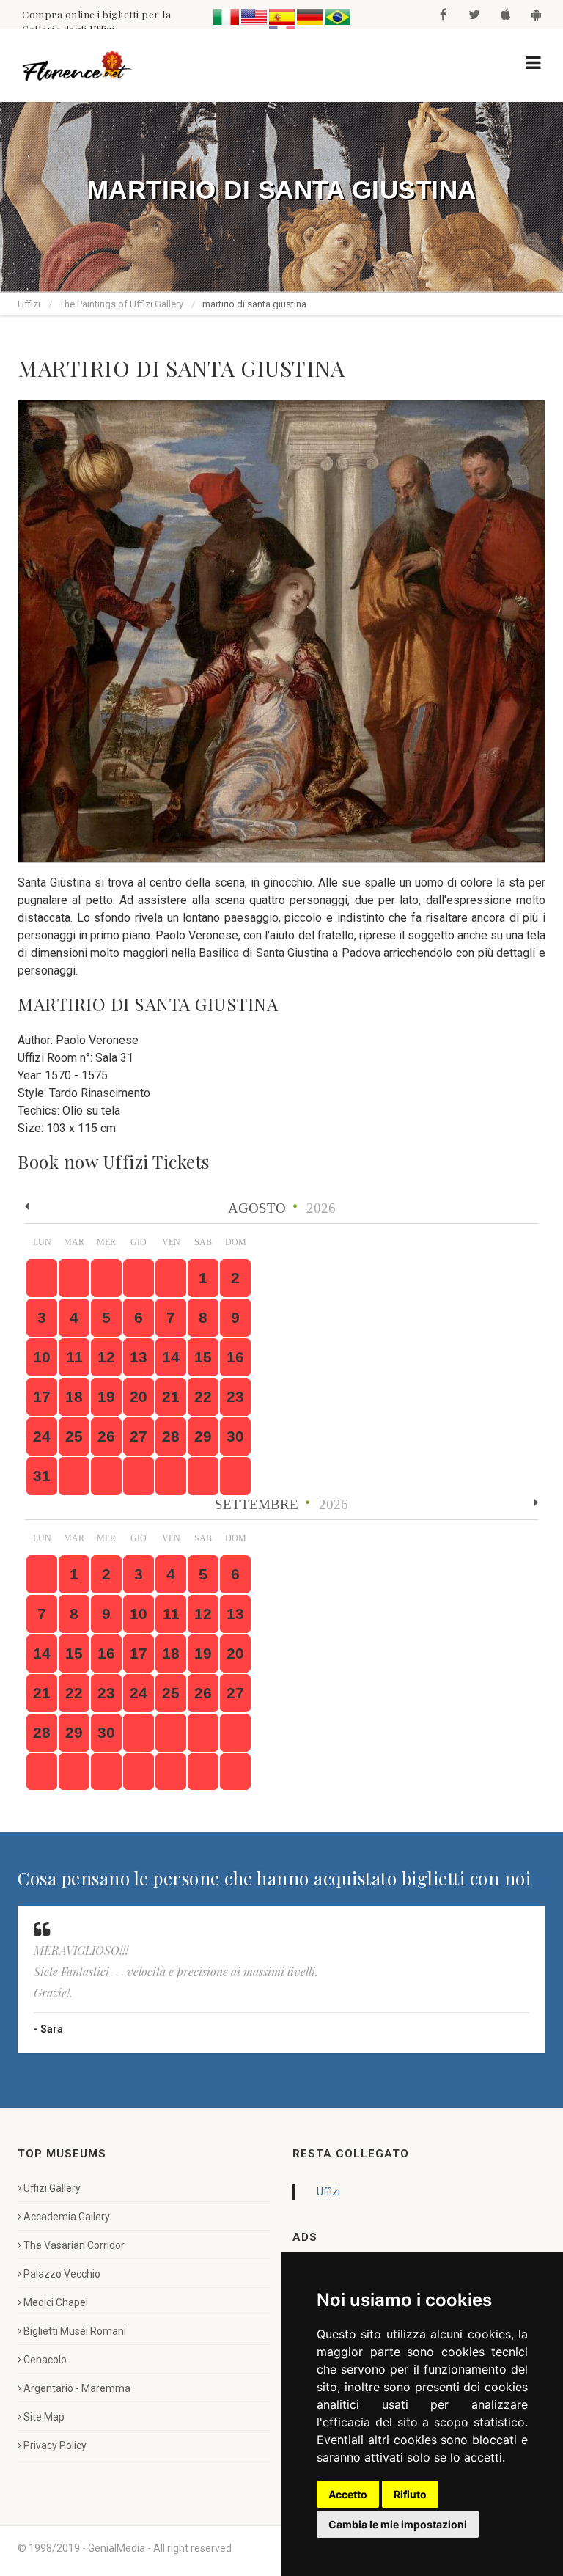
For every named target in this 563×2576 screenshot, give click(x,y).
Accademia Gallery (67, 2217)
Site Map (44, 2417)
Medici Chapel (56, 2302)
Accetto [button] (348, 2494)
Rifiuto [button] (410, 2494)
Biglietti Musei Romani (75, 2331)
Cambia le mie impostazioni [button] (398, 2524)
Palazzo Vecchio (62, 2274)
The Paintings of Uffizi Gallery (121, 304)
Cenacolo (45, 2360)
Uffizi (29, 304)
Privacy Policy (55, 2445)
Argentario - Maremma (77, 2388)
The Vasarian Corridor (74, 2245)
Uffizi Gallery (52, 2188)
